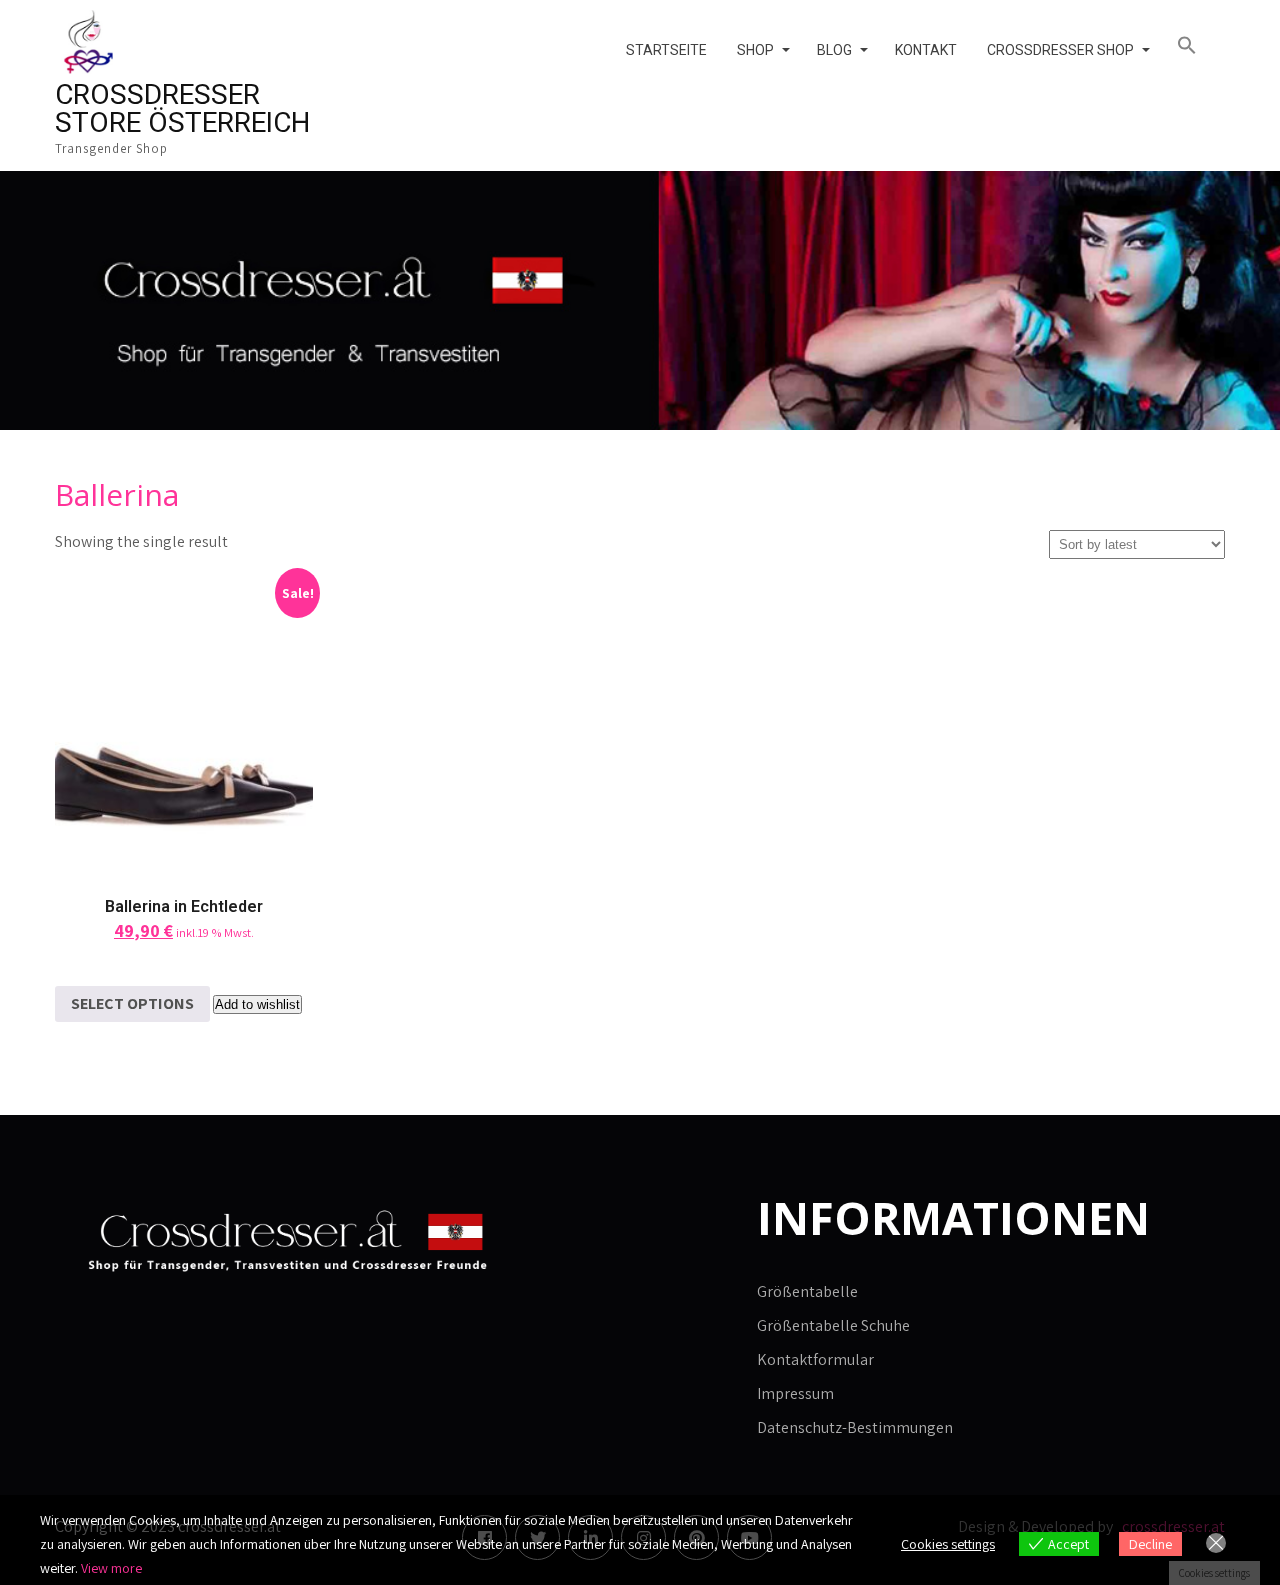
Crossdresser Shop (1060, 50)
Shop (755, 50)
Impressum (795, 1393)
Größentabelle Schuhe (833, 1325)
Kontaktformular (815, 1359)
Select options (132, 1003)
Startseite (666, 50)
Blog (834, 50)
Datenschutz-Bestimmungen (855, 1427)
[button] (1193, 46)
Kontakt (926, 50)
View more (111, 1568)
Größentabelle (807, 1291)
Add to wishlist (257, 1004)
